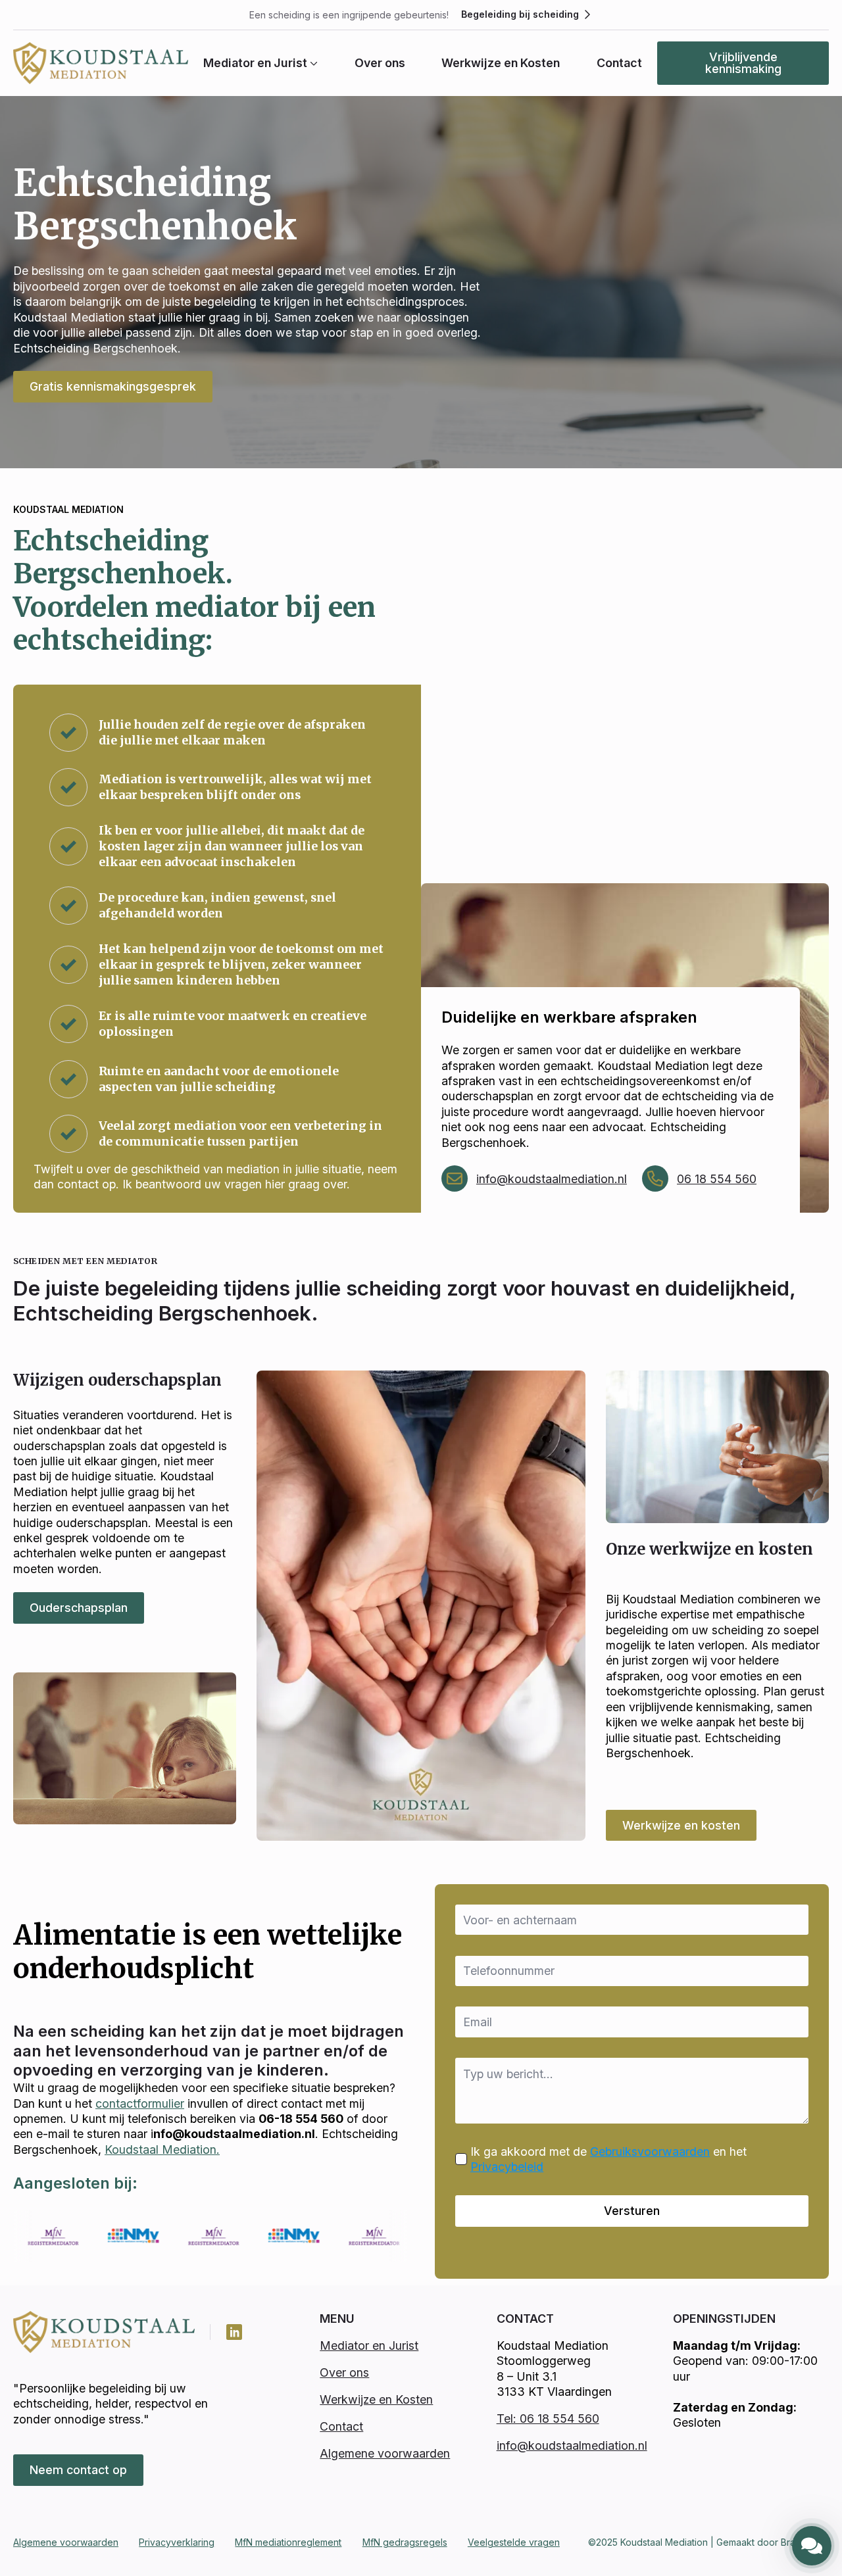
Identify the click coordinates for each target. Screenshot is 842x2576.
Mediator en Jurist (255, 63)
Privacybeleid (507, 2167)
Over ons (380, 63)
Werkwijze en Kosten (501, 63)
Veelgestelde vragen (514, 2542)
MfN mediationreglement (288, 2542)
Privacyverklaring (177, 2542)
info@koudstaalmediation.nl (552, 1179)
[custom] (234, 2332)
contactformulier (140, 2103)
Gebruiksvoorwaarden (650, 2151)
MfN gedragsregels (405, 2542)
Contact (619, 63)
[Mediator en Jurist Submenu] (312, 63)
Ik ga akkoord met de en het (608, 2159)
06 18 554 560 (717, 1179)
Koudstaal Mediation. (162, 2150)
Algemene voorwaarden (385, 2453)
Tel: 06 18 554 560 (548, 2418)
